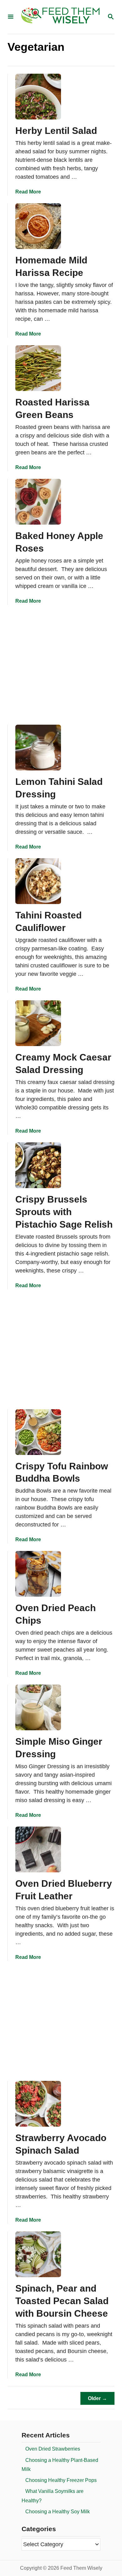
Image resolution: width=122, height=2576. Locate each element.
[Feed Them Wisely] (60, 17)
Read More (28, 192)
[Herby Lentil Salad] (38, 97)
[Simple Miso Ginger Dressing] (38, 1707)
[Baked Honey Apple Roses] (38, 502)
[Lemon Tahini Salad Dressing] (38, 748)
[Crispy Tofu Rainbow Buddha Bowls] (38, 1432)
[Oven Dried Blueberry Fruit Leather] (38, 1849)
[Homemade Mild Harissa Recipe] (38, 226)
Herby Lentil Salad (56, 131)
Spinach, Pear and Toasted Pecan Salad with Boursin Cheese (62, 2301)
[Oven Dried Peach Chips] (38, 1574)
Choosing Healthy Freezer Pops (61, 2480)
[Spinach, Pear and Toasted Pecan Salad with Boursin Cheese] (38, 2254)
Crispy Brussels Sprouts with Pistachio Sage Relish (64, 1212)
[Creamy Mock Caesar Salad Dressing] (38, 1023)
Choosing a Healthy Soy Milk (58, 2512)
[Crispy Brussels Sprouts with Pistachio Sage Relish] (38, 1165)
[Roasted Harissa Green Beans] (38, 368)
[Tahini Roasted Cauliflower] (38, 881)
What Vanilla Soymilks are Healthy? (53, 2496)
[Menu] (11, 17)
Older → (97, 2398)
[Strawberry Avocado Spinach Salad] (38, 2104)
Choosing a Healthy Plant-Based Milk (60, 2465)
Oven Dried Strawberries (53, 2449)
